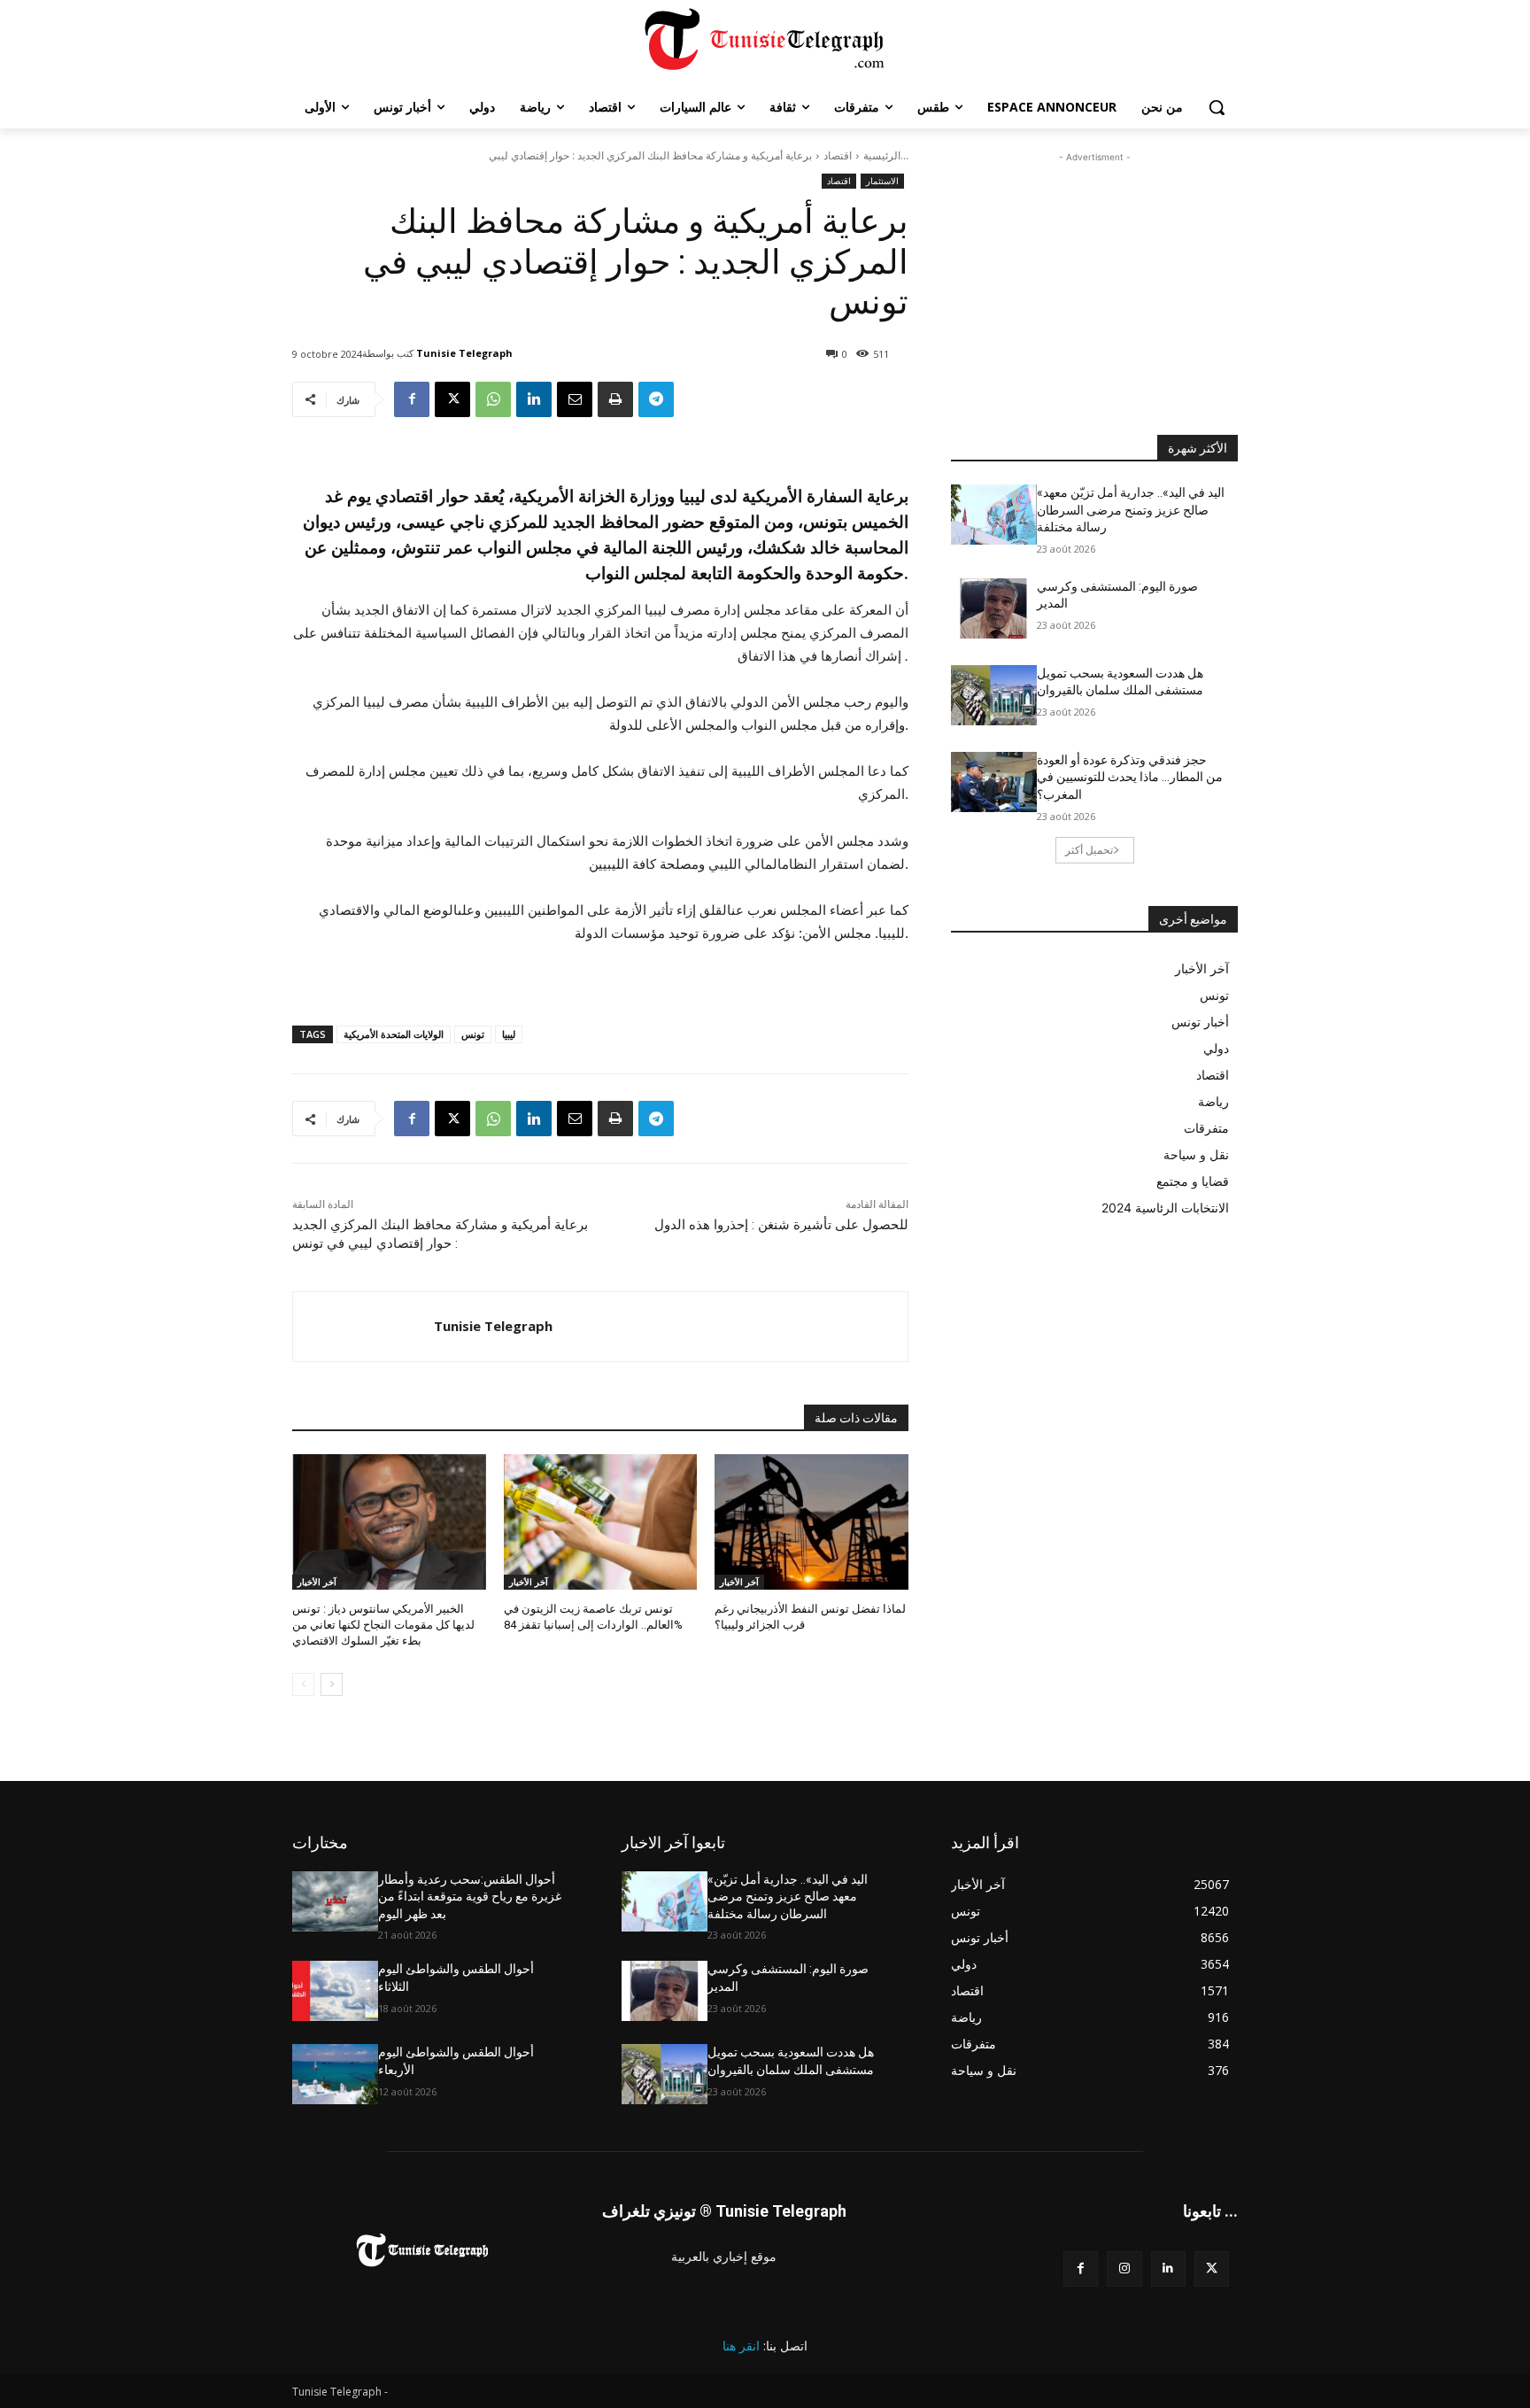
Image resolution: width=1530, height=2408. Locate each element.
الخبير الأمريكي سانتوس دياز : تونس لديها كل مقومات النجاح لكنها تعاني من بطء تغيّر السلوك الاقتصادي (383, 1625)
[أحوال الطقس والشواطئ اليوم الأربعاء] (335, 2074)
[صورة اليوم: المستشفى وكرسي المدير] (994, 608)
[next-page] (332, 1684)
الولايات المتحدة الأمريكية (394, 1034)
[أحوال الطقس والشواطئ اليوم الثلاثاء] (335, 1991)
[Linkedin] (534, 399)
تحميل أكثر (1089, 850)
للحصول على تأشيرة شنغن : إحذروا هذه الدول (781, 1225)
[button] (1217, 107)
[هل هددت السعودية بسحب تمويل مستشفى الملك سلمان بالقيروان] (994, 695)
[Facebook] (412, 399)
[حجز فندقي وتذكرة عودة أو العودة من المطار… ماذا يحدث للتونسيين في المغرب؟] (994, 782)
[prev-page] (303, 1684)
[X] (452, 399)
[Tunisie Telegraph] (363, 1327)
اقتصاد (838, 155)
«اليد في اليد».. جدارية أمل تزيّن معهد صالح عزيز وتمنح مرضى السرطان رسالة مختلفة (1131, 510)
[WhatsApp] (493, 399)
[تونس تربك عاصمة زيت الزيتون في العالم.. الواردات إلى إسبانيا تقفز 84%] (601, 1522)
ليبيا (509, 1034)
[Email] (575, 399)
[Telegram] (656, 399)
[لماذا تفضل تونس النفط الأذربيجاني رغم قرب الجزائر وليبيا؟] (811, 1522)
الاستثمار (882, 181)
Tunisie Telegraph (464, 353)
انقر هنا (741, 2346)
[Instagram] (1124, 2269)
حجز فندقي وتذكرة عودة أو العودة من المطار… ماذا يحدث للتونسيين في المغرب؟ (1130, 777)
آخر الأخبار (317, 1582)
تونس (473, 1034)
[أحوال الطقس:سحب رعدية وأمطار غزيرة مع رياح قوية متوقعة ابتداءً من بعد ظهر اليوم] (335, 1901)
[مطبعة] (615, 399)
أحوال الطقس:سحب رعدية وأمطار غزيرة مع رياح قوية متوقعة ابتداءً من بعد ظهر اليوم (470, 1897)
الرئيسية (882, 155)
